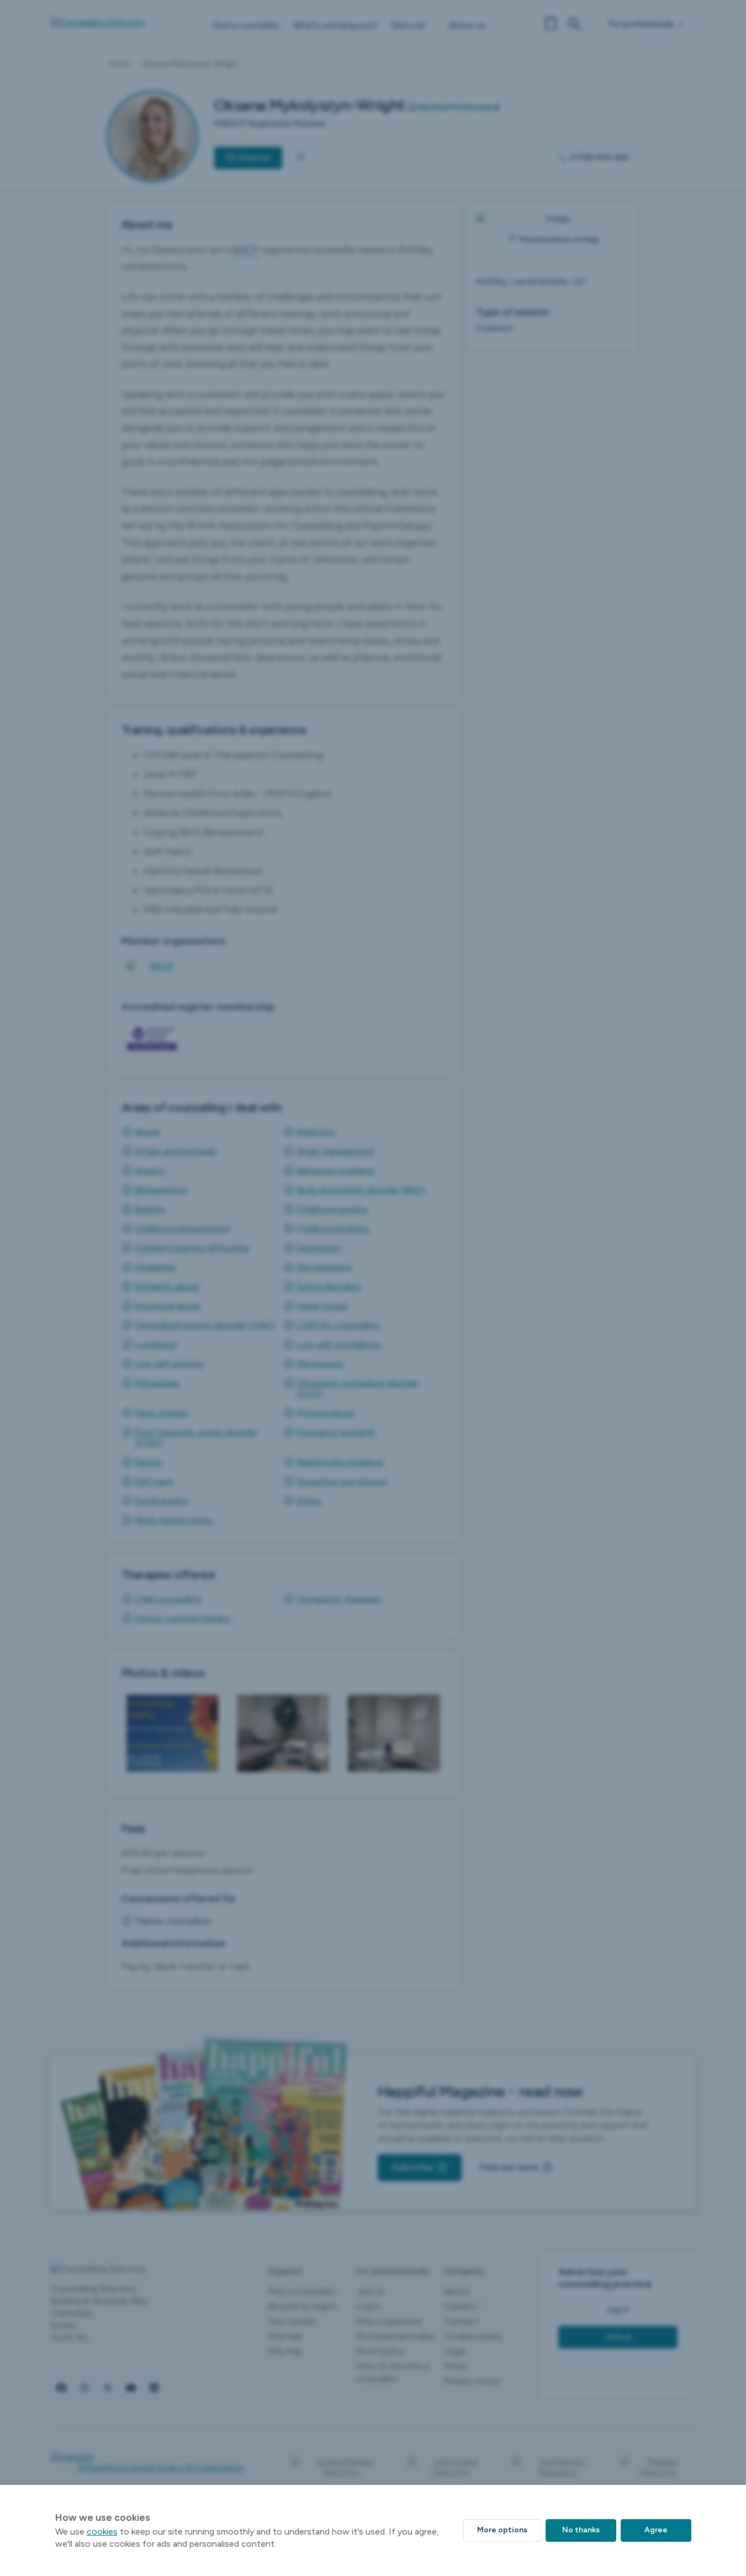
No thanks (581, 2530)
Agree (656, 2530)
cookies (102, 2532)
